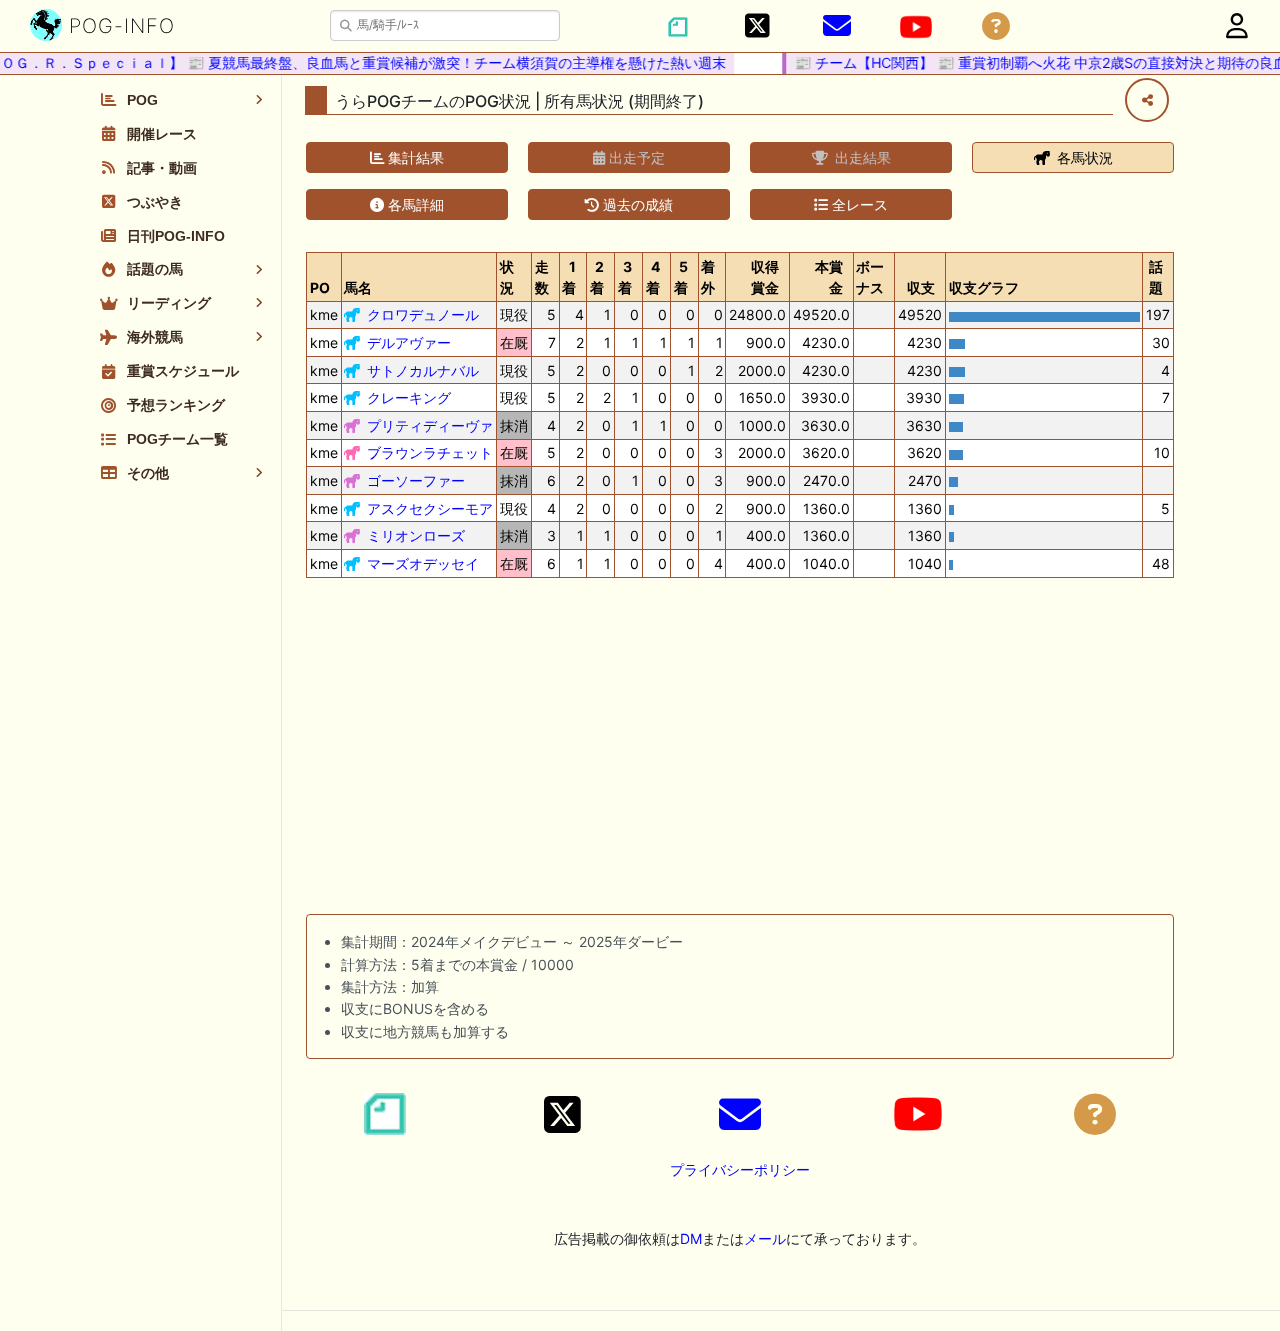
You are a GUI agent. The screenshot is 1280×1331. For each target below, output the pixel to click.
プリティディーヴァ (430, 425)
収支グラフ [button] (984, 287)
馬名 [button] (358, 287)
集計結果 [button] (414, 157)
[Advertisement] (740, 750)
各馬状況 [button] (1083, 157)
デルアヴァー (409, 342)
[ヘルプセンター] (996, 26)
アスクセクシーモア (430, 508)
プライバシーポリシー (740, 1169)
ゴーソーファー (416, 480)
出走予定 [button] (635, 157)
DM (691, 1238)
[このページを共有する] (1147, 100)
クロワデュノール (423, 314)
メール (765, 1238)
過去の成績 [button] (636, 204)
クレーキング (409, 397)
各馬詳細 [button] (414, 204)
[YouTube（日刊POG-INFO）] (916, 27)
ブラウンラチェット (430, 452)
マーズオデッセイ (423, 563)
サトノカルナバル (423, 370)
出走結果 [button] (861, 157)
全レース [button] (858, 204)
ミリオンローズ (416, 535)
